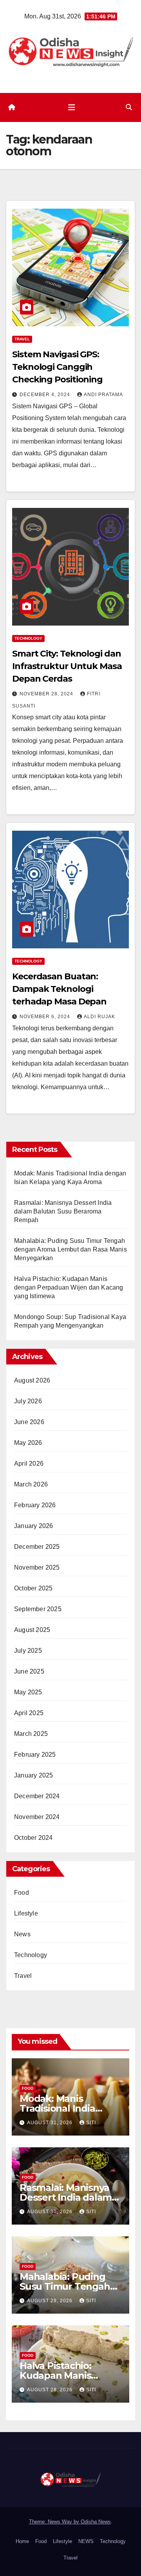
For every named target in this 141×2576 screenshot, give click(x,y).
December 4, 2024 (46, 395)
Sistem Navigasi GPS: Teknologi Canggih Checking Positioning (57, 367)
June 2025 (29, 1671)
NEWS (86, 2541)
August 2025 (32, 1630)
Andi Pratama (103, 395)
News (22, 1934)
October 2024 (33, 1838)
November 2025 (37, 1567)
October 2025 (33, 1588)
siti (91, 2123)
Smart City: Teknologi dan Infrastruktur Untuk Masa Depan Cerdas (67, 666)
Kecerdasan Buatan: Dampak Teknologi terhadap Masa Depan (59, 989)
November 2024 (37, 1817)
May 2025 (28, 1692)
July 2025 (28, 1651)
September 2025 (38, 1609)
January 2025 (33, 1775)
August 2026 (32, 1380)
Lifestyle (26, 1913)
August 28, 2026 (51, 2390)
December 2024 (37, 1796)
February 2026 (35, 1505)
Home (22, 2541)
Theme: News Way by (55, 2522)
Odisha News (96, 2522)
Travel (22, 339)
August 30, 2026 (51, 2212)
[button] (129, 107)
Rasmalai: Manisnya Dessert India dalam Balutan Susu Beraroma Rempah (63, 1211)
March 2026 (31, 1484)
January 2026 (33, 1526)
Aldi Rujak (99, 1017)
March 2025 (31, 1734)
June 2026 (29, 1422)
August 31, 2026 (51, 2123)
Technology (28, 638)
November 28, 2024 (47, 694)
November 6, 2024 (46, 1017)
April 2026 (29, 1464)
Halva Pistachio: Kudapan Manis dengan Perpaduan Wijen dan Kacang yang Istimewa (69, 1287)
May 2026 (28, 1443)
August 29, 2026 (51, 2301)
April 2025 (29, 1713)
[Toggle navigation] (72, 107)
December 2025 (37, 1547)
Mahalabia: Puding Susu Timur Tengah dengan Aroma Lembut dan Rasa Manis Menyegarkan (70, 1249)
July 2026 (28, 1401)
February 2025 (35, 1755)
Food (22, 1893)
